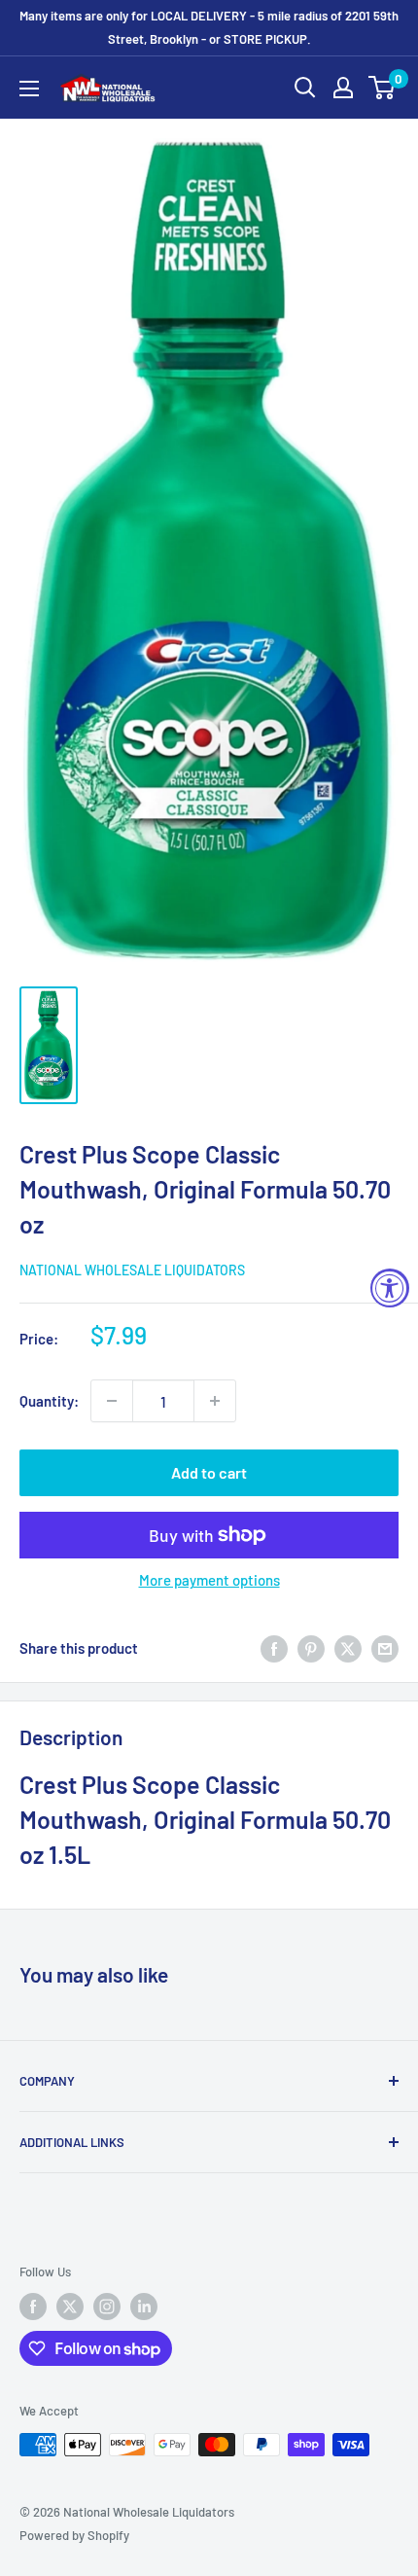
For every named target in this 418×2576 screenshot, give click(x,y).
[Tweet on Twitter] (348, 1648)
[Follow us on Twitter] (70, 2307)
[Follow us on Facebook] (33, 2307)
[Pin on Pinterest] (311, 1648)
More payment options (209, 1580)
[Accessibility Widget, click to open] (390, 1288)
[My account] (343, 88)
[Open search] (305, 88)
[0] (383, 88)
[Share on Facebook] (274, 1648)
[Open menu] (29, 89)
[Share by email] (385, 1648)
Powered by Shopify (74, 2535)
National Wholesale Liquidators (132, 1270)
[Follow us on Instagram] (107, 2307)
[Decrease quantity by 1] (112, 1401)
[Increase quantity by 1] (215, 1401)
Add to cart (209, 1472)
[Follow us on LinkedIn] (144, 2307)
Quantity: (49, 1401)
